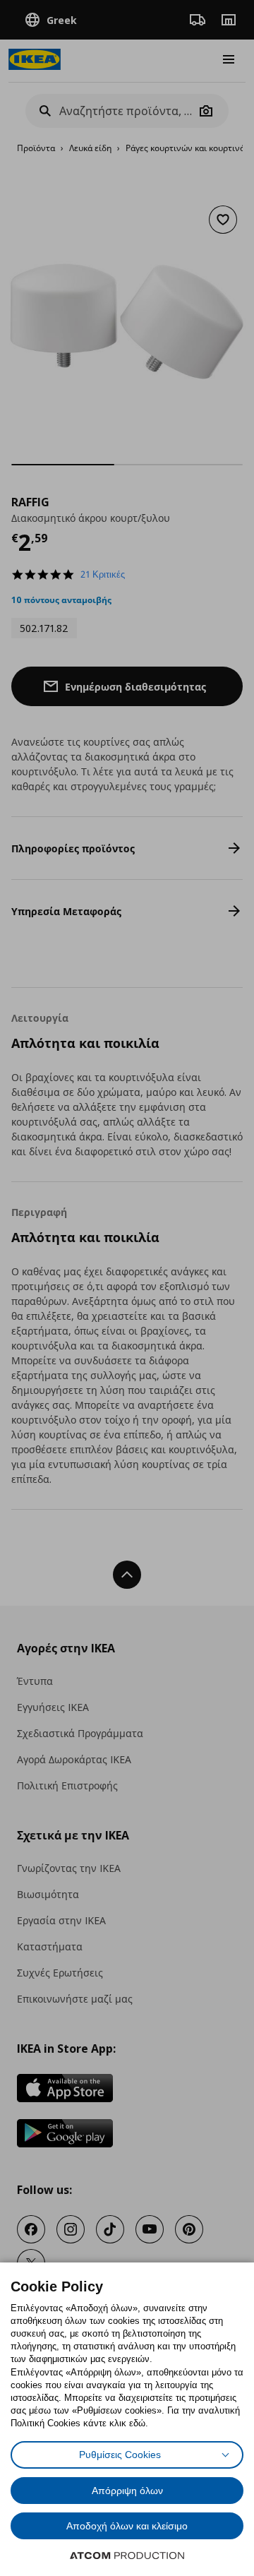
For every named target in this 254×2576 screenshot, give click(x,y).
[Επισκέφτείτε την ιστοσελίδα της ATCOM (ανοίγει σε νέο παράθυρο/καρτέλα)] (127, 2556)
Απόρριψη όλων (127, 2491)
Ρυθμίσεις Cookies (120, 2455)
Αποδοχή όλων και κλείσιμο (127, 2526)
